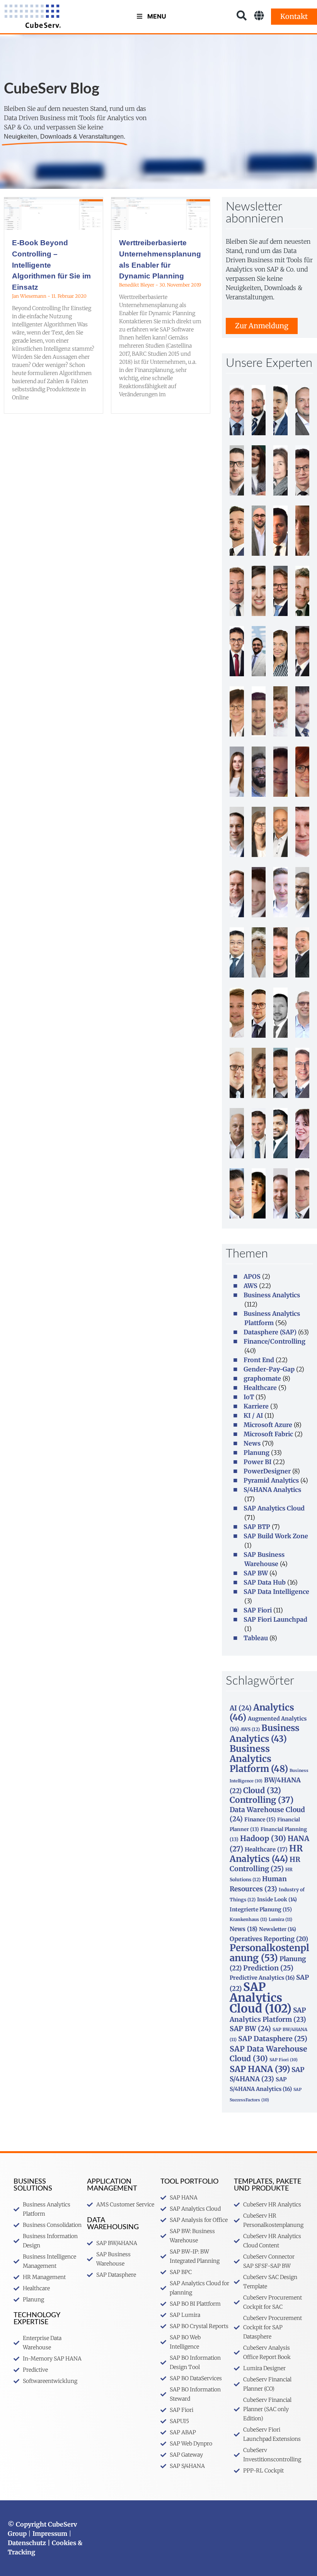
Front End (259, 1360)
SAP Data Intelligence (276, 1592)
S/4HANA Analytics (272, 1490)
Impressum (50, 2534)
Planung (256, 1453)
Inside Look (277, 1900)
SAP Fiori (258, 1610)
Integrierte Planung (261, 1909)
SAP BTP (257, 1527)
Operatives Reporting (269, 1939)
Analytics (262, 1712)
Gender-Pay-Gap (269, 1369)
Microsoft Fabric (268, 1434)
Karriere (256, 1406)
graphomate (262, 1378)
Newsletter (278, 1929)
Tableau (256, 1638)
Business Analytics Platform (259, 1759)
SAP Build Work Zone (276, 1536)
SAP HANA (260, 2069)
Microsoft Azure (268, 1425)
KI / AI (253, 1415)
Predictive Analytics (262, 1978)
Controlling (262, 1800)
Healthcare (260, 1388)
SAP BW (256, 1573)
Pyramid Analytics (271, 1480)
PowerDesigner (267, 1471)
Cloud (262, 1790)
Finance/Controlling (274, 1341)
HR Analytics (266, 1854)
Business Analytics (272, 1295)
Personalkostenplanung (269, 1953)
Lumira (280, 1919)
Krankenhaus (248, 1919)
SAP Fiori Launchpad (275, 1619)
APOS (252, 1276)
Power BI (257, 1462)
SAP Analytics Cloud (274, 1508)
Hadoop (263, 1838)
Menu (157, 16)
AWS (251, 1286)
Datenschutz (27, 2543)
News (252, 1443)
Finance (260, 1819)
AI (241, 1708)
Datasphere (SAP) (270, 1332)
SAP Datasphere (273, 2039)
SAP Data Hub (265, 1582)
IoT (249, 1397)
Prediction (268, 1968)
